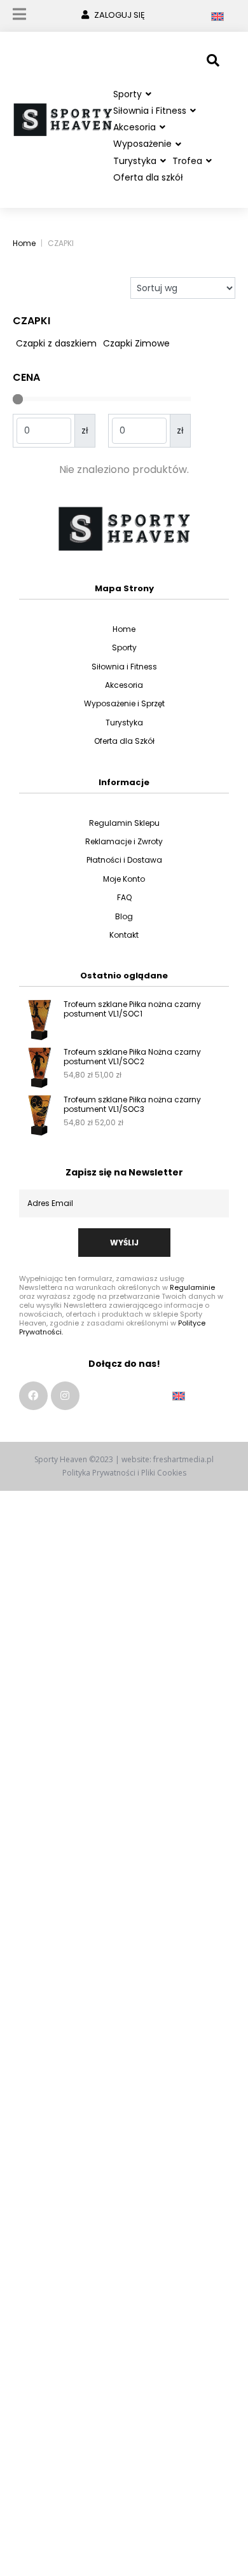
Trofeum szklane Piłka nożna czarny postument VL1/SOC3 (132, 1104)
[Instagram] (65, 1396)
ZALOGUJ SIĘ (120, 15)
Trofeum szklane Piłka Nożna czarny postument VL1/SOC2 (132, 1057)
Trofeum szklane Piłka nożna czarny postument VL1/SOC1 (132, 1009)
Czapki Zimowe (136, 343)
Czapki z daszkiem (56, 343)
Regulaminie (192, 1287)
